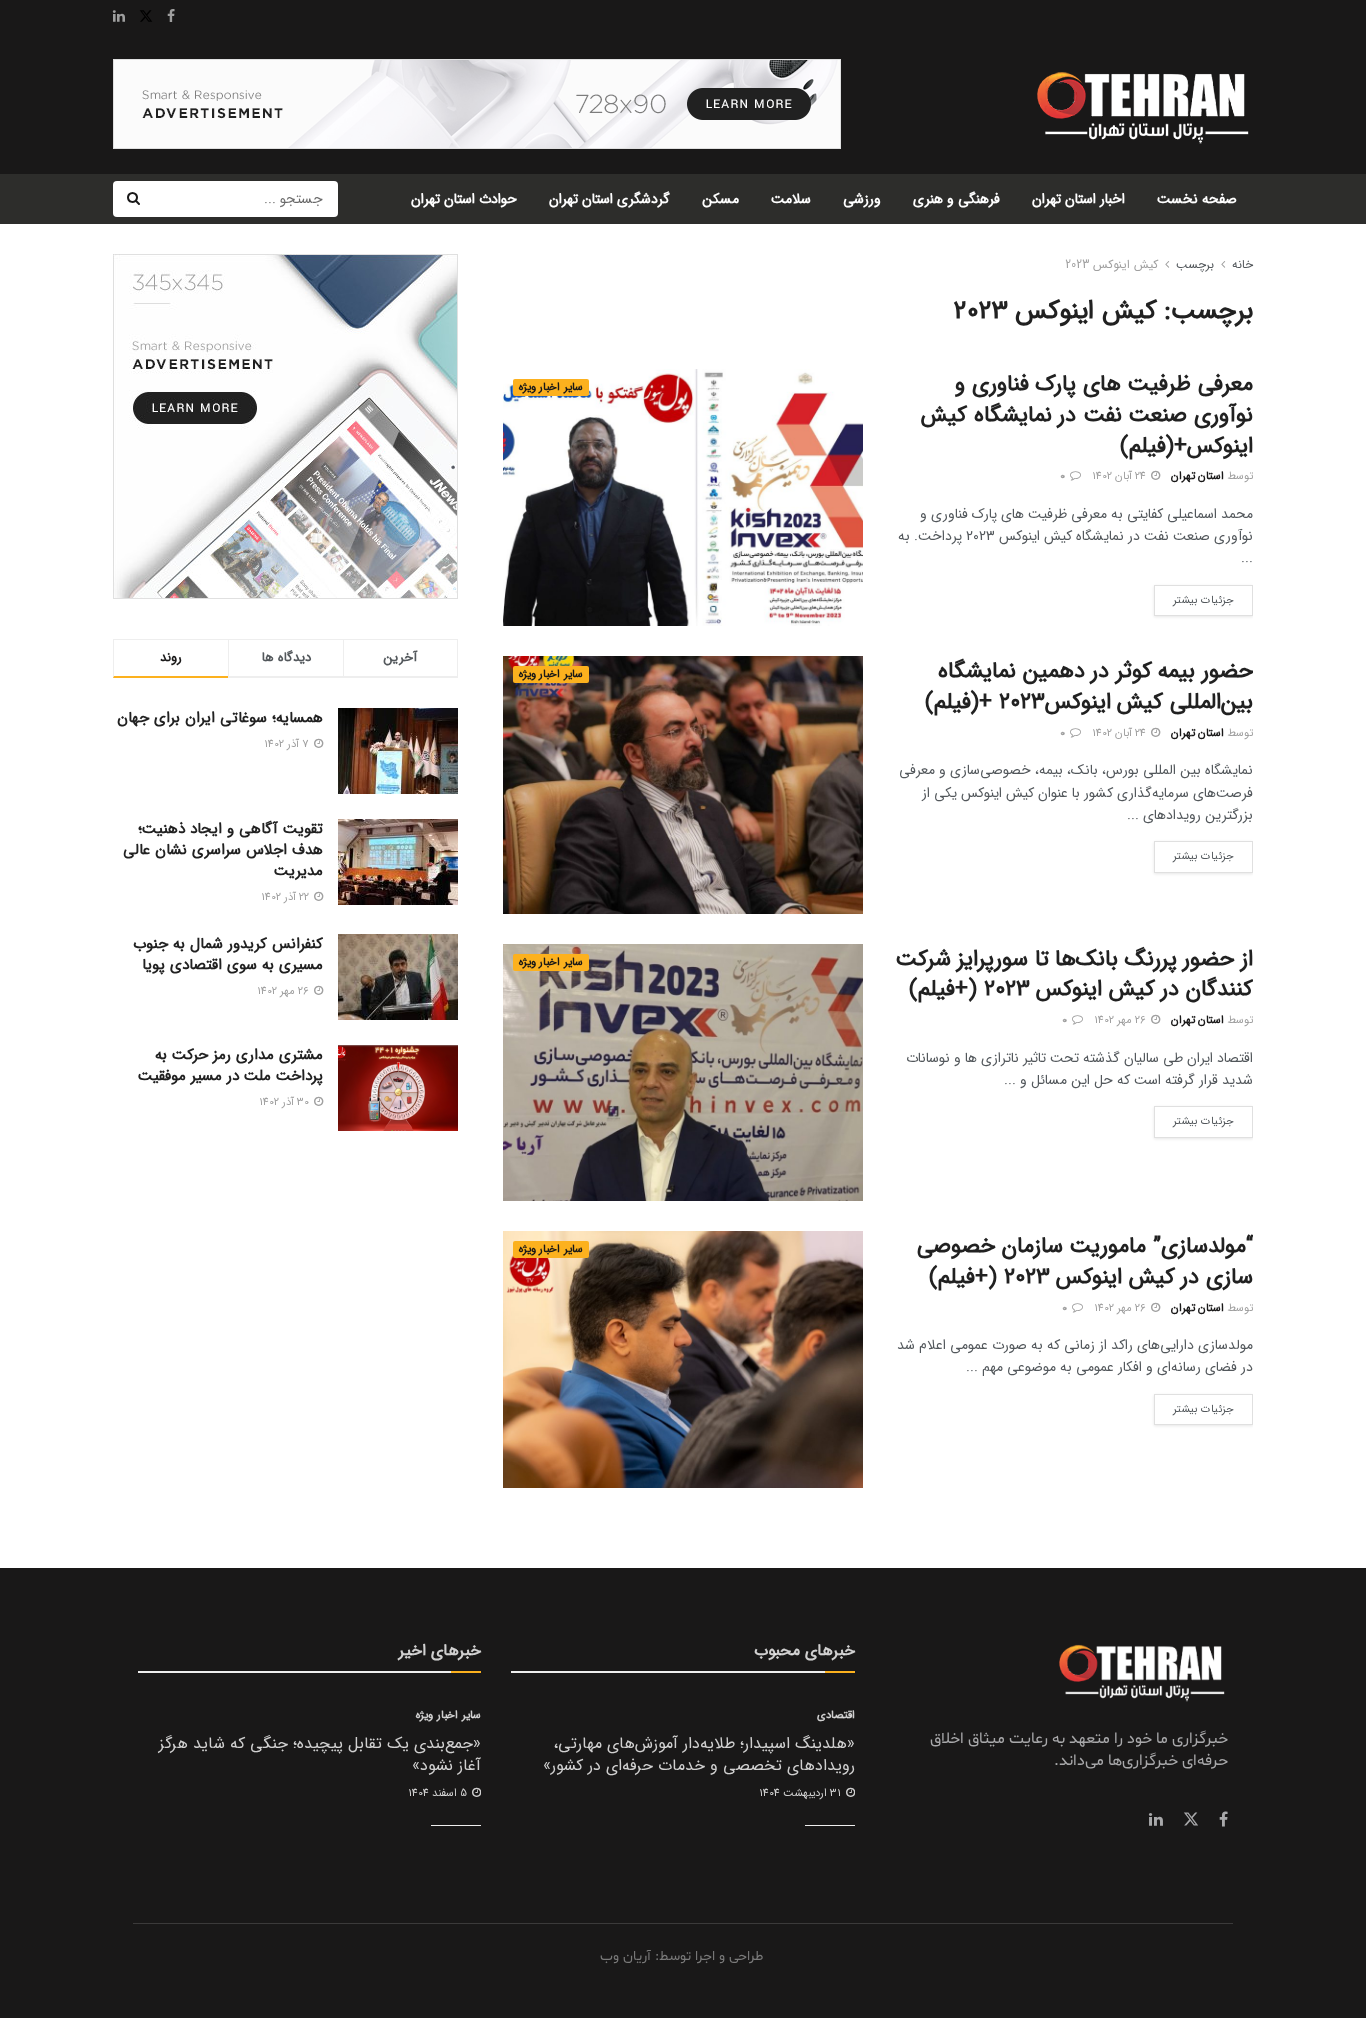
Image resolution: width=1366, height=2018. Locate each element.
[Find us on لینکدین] (1156, 1820)
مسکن (720, 199)
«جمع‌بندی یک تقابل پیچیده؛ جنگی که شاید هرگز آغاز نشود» (320, 1754)
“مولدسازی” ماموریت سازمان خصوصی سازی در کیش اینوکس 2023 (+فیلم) (1085, 1261)
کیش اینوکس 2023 (1111, 264)
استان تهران (1197, 476)
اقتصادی (836, 1715)
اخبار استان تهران (1078, 199)
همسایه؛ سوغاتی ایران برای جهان (220, 718)
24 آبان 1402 (1120, 476)
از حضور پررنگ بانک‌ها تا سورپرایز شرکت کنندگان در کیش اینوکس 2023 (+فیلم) (1074, 974)
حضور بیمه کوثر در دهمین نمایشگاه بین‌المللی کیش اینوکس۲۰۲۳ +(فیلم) (1089, 686)
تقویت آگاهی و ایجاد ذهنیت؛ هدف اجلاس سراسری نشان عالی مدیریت (223, 850)
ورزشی (862, 199)
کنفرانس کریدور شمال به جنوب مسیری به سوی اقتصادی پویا (228, 954)
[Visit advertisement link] (477, 104)
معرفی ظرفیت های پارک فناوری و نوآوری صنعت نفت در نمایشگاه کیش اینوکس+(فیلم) (1087, 415)
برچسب (1195, 264)
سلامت (791, 199)
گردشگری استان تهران (609, 199)
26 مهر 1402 (1121, 1020)
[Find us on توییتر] (1191, 1820)
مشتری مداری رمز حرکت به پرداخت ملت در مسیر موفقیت (230, 1065)
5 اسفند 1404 (439, 1793)
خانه (1242, 264)
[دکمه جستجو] (133, 199)
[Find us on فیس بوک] (1223, 1820)
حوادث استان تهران (464, 199)
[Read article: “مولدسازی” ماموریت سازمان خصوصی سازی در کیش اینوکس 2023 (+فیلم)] (683, 1359)
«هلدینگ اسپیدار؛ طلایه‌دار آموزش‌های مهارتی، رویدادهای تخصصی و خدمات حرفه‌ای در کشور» (699, 1754)
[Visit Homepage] (1140, 104)
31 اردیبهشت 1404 (801, 1793)
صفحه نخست (1197, 199)
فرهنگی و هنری (956, 199)
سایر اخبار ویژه (551, 387)
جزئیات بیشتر (1194, 597)
